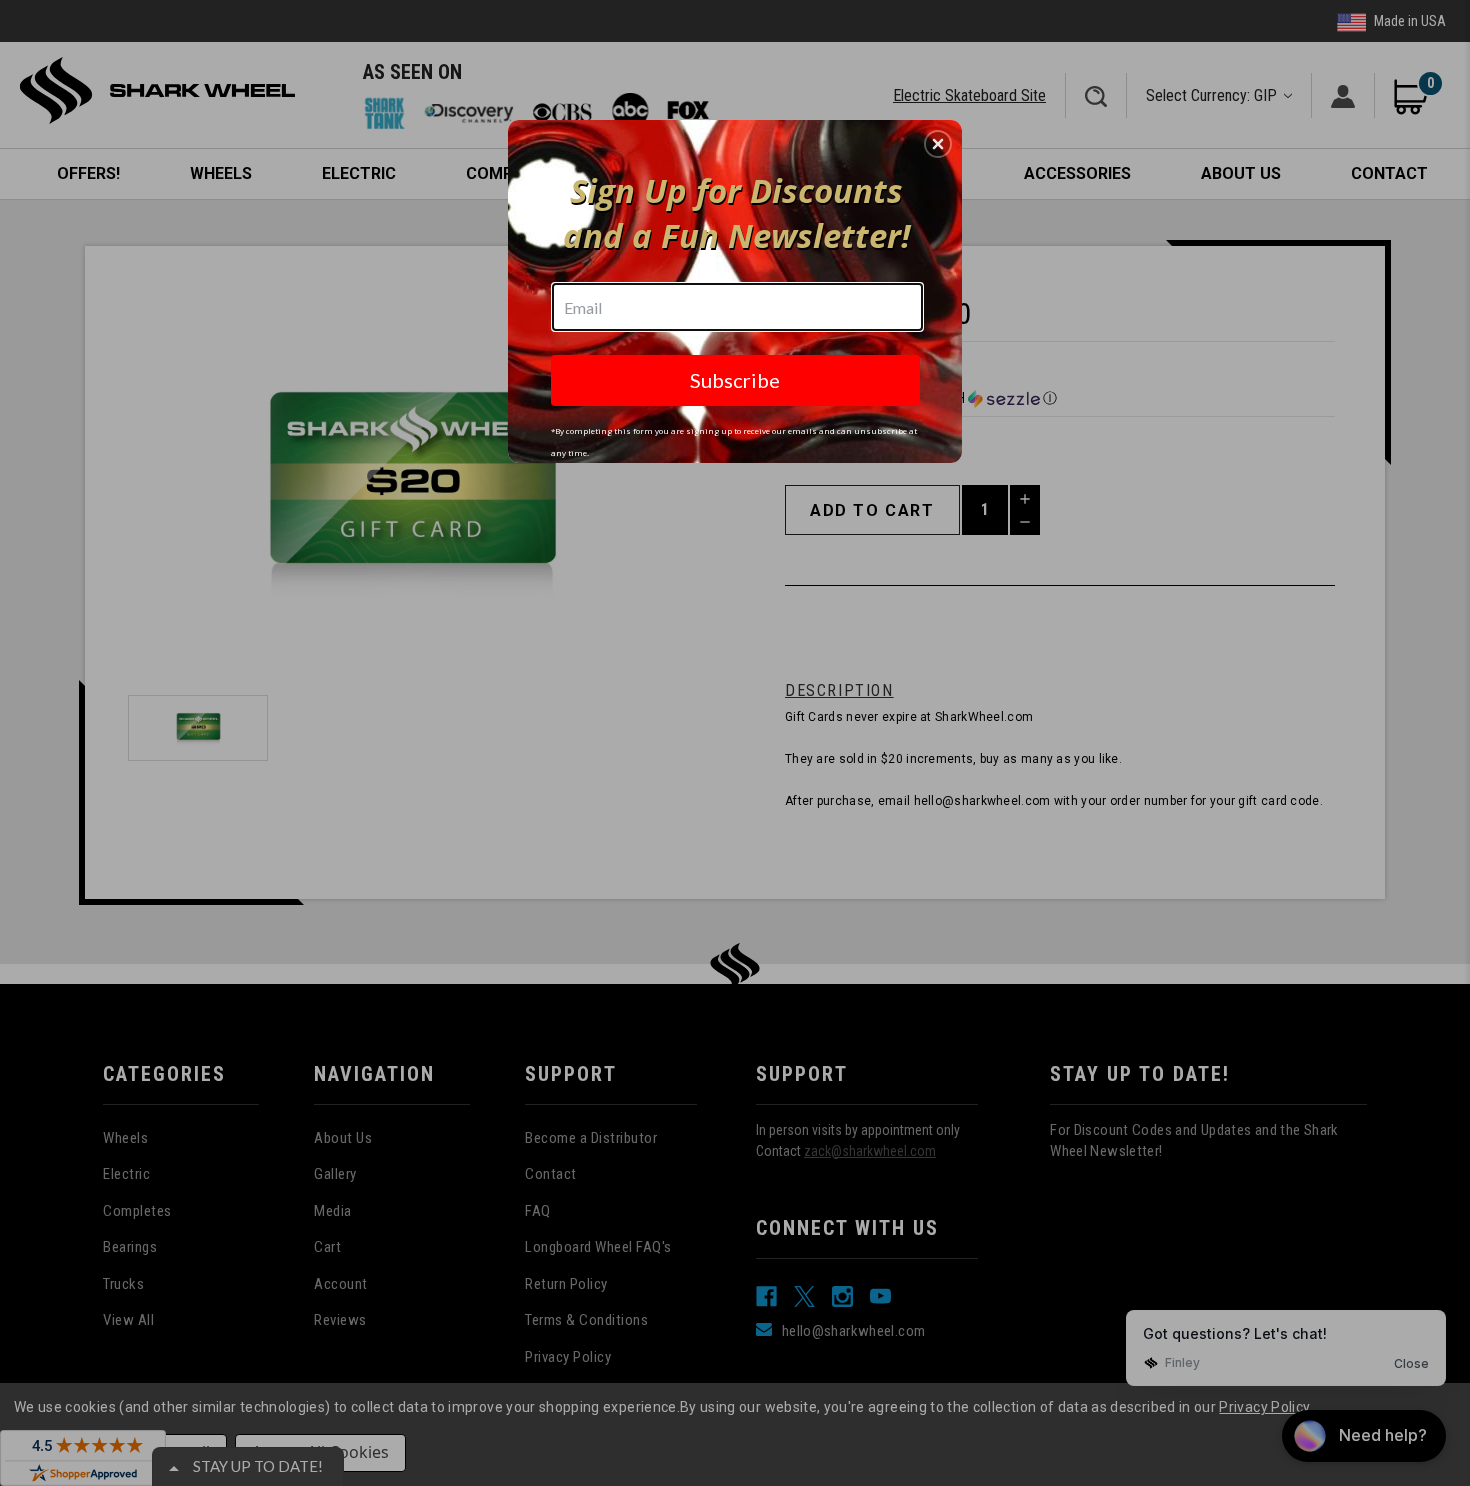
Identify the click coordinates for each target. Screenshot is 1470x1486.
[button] (938, 144)
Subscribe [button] (735, 380)
